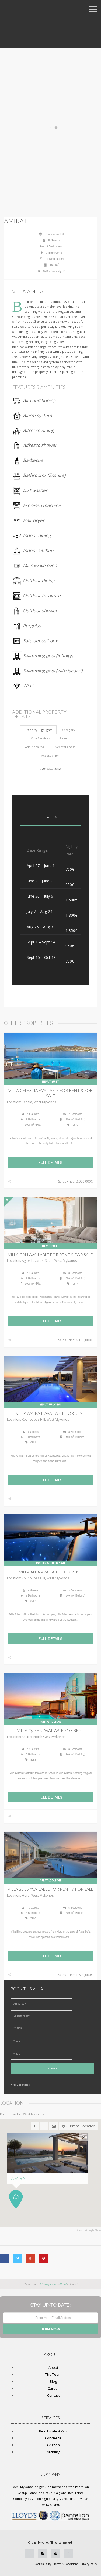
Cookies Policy (43, 2564)
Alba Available (50, 1572)
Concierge (53, 2438)
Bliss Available (50, 1889)
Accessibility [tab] (50, 755)
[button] (16, 2199)
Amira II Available (51, 1413)
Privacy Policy (89, 2564)
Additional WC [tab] (35, 747)
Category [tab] (69, 730)
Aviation (53, 2445)
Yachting (53, 2452)
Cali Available (50, 1255)
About (53, 2367)
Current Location (80, 2126)
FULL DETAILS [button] (50, 1162)
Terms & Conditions (66, 2564)
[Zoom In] (35, 2126)
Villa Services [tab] (40, 738)
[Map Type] (54, 2126)
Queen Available (51, 1730)
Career (53, 2388)
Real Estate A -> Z (53, 2431)
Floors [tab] (64, 738)
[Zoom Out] (44, 2126)
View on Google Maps (89, 2230)
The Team (53, 2374)
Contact (53, 2395)
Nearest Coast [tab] (65, 747)
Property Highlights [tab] (38, 730)
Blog (53, 2381)
